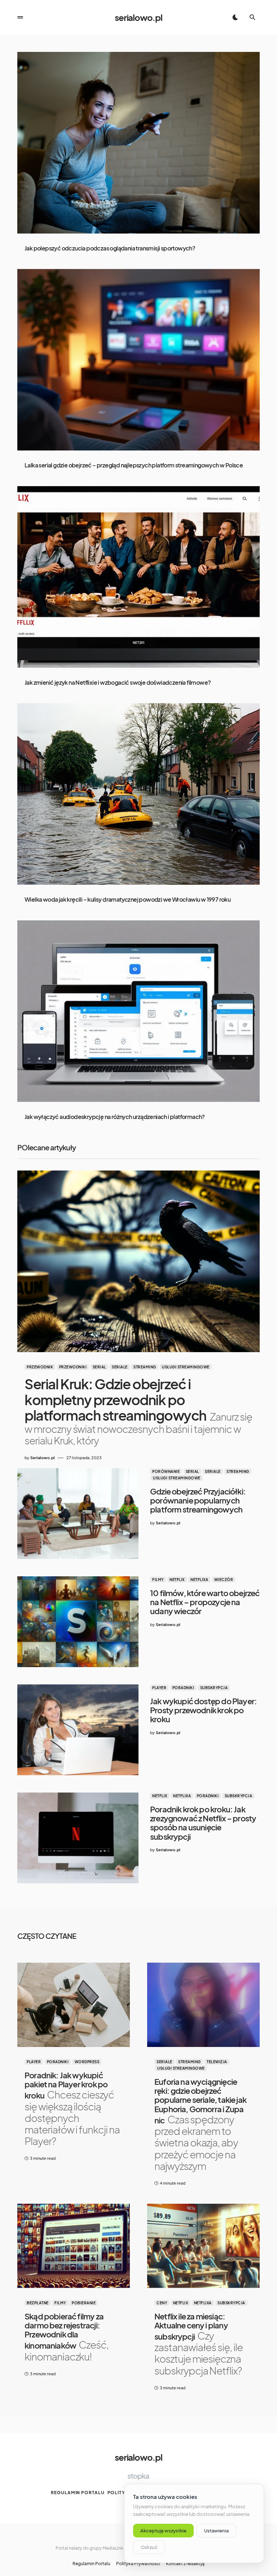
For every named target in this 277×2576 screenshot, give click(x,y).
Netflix (177, 1580)
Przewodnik (40, 1367)
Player (159, 1688)
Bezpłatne (38, 2303)
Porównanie (166, 1471)
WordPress (87, 2062)
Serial (99, 1367)
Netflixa (199, 1580)
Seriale (120, 1367)
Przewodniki (73, 1367)
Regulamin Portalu (78, 2493)
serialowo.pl (138, 17)
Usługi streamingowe (186, 1367)
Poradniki (183, 1688)
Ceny (162, 2303)
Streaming (145, 1367)
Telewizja (217, 2062)
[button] (20, 17)
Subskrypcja (214, 1688)
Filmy (158, 1580)
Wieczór (224, 1580)
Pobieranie (84, 2303)
